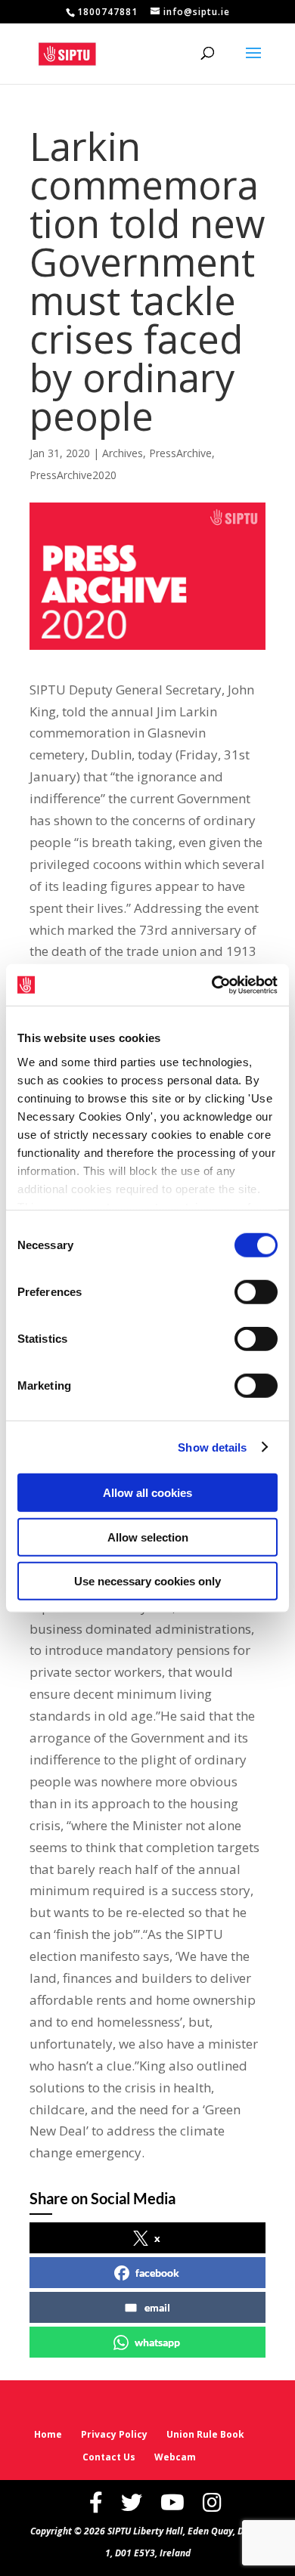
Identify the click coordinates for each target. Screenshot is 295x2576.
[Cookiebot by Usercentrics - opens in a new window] (212, 985)
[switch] (256, 1292)
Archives (123, 453)
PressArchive (180, 453)
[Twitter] (132, 2502)
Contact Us (109, 2457)
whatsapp (157, 2342)
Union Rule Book (205, 2434)
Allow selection (148, 1537)
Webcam (175, 2457)
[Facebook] (96, 2502)
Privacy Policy (114, 2434)
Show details (212, 1447)
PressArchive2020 (73, 475)
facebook (157, 2273)
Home (48, 2434)
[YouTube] (172, 2502)
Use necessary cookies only (147, 1581)
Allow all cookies (147, 1493)
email (157, 2307)
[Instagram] (212, 2502)
